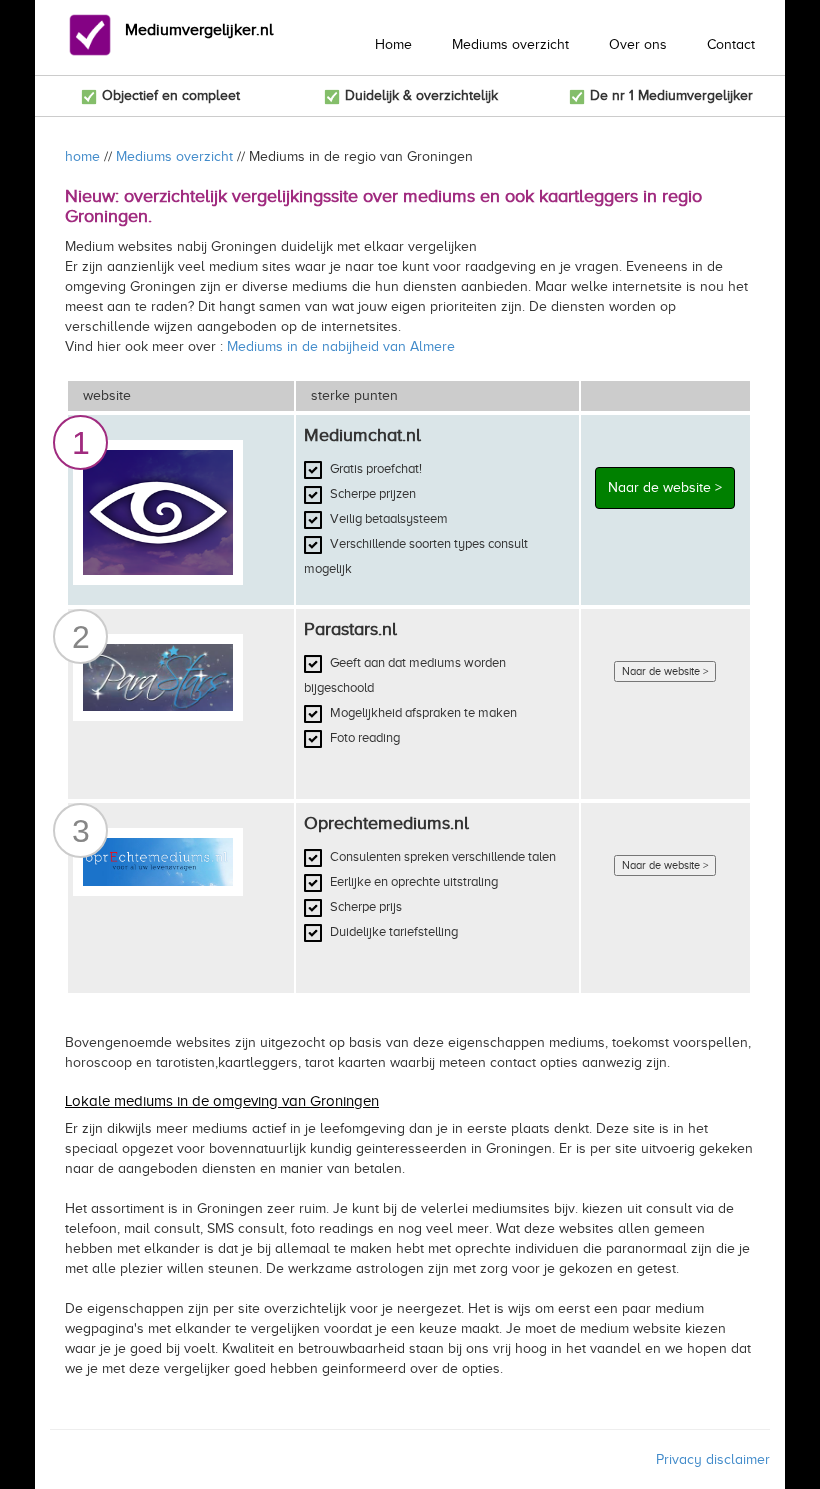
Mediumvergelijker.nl (199, 30)
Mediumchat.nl (362, 435)
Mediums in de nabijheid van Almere (341, 346)
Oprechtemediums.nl (386, 823)
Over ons (638, 44)
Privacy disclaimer (713, 1459)
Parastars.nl (350, 629)
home (82, 156)
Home (393, 44)
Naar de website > (665, 487)
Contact (731, 44)
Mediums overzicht (510, 44)
